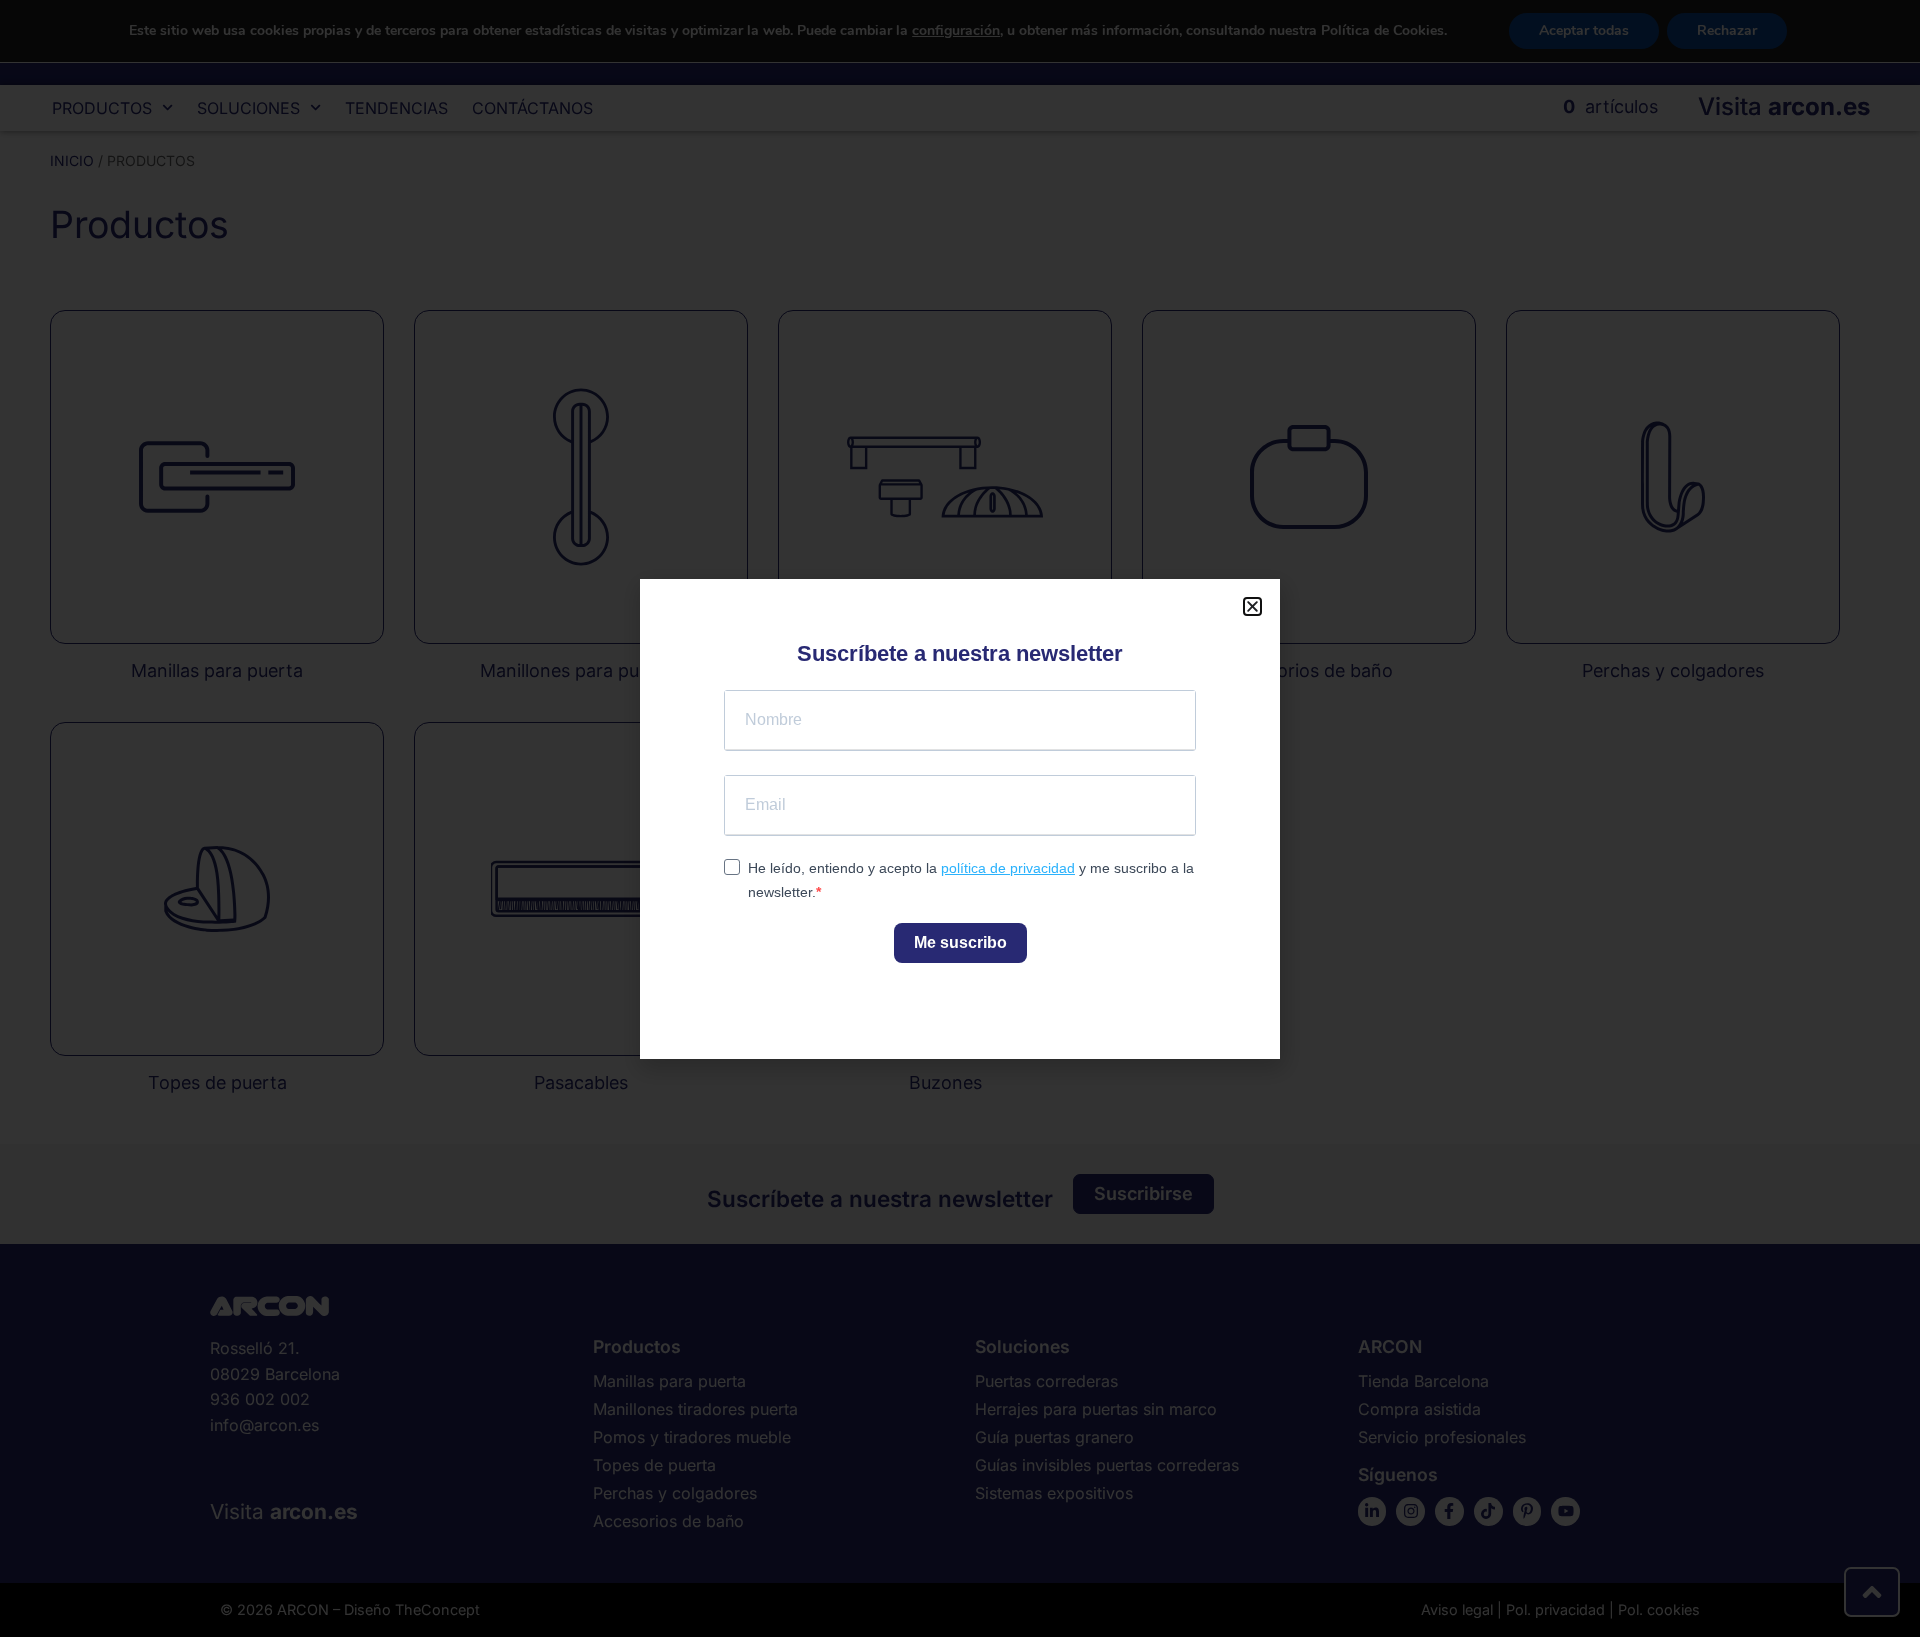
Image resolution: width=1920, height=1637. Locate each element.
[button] (1252, 606)
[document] (960, 818)
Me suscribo (960, 942)
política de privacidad (1008, 868)
